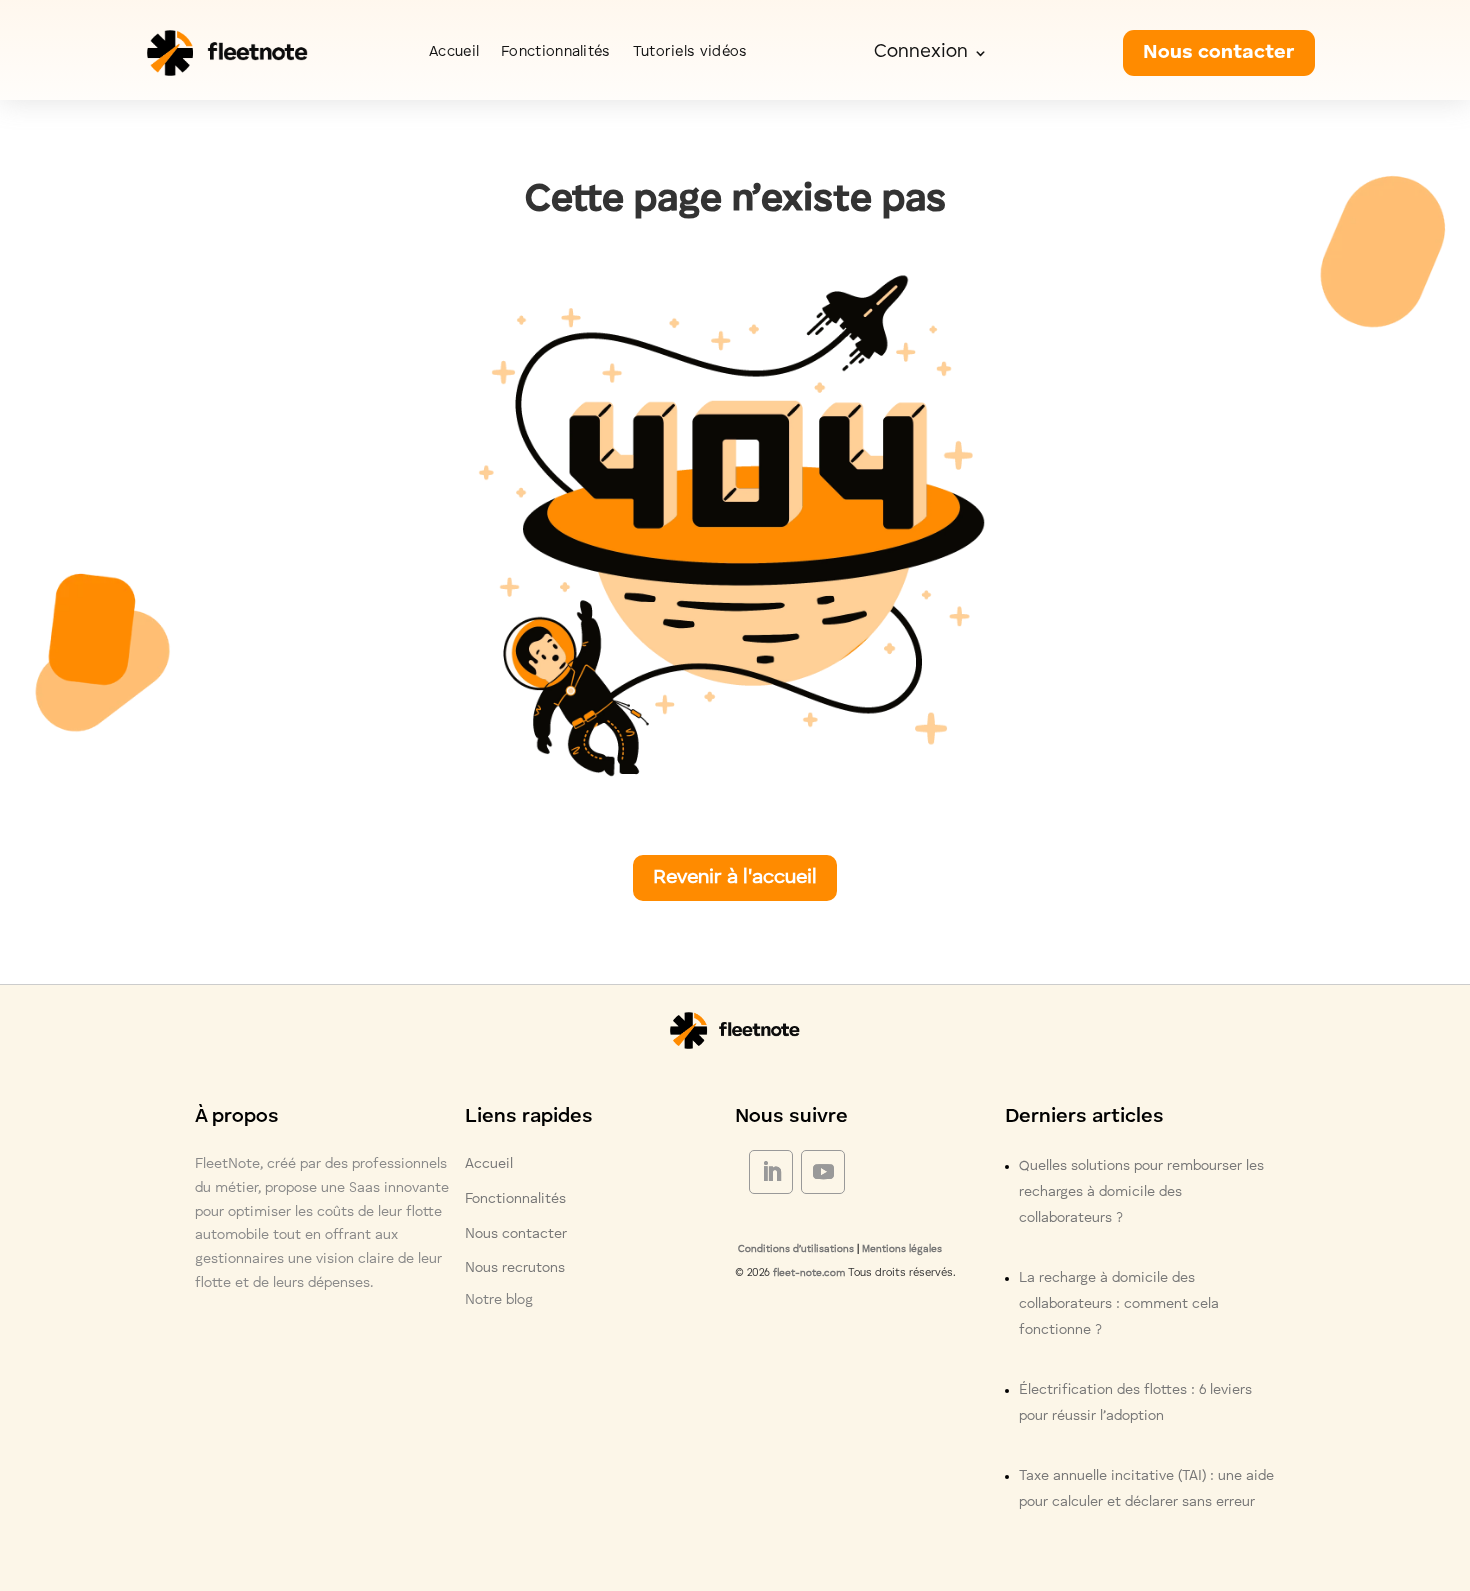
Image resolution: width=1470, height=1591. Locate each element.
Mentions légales (902, 1249)
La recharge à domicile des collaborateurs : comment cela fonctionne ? (1119, 1304)
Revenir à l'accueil (735, 878)
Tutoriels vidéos (690, 52)
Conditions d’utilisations (794, 1249)
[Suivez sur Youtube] (823, 1172)
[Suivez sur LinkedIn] (771, 1172)
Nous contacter (1219, 53)
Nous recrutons (515, 1268)
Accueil (454, 52)
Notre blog (499, 1300)
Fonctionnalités (556, 52)
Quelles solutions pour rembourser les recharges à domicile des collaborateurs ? (1141, 1192)
